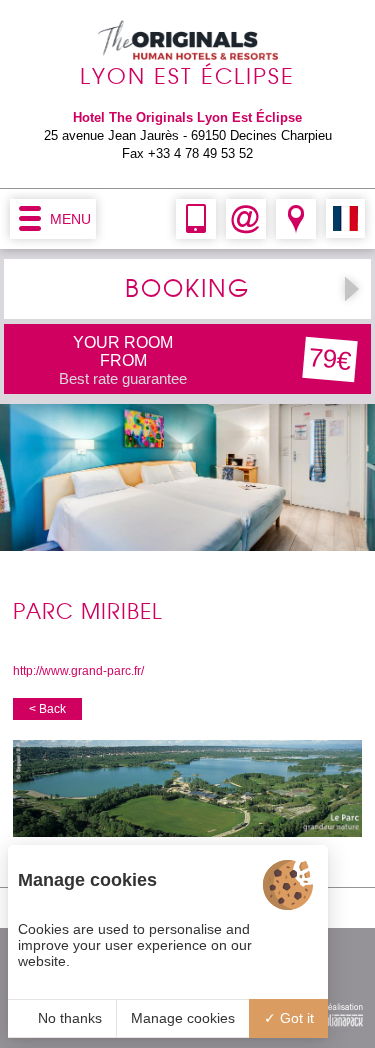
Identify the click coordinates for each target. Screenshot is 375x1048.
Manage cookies (183, 1018)
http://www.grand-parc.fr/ (78, 671)
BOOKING (187, 289)
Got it (295, 1018)
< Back (47, 709)
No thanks (68, 1018)
